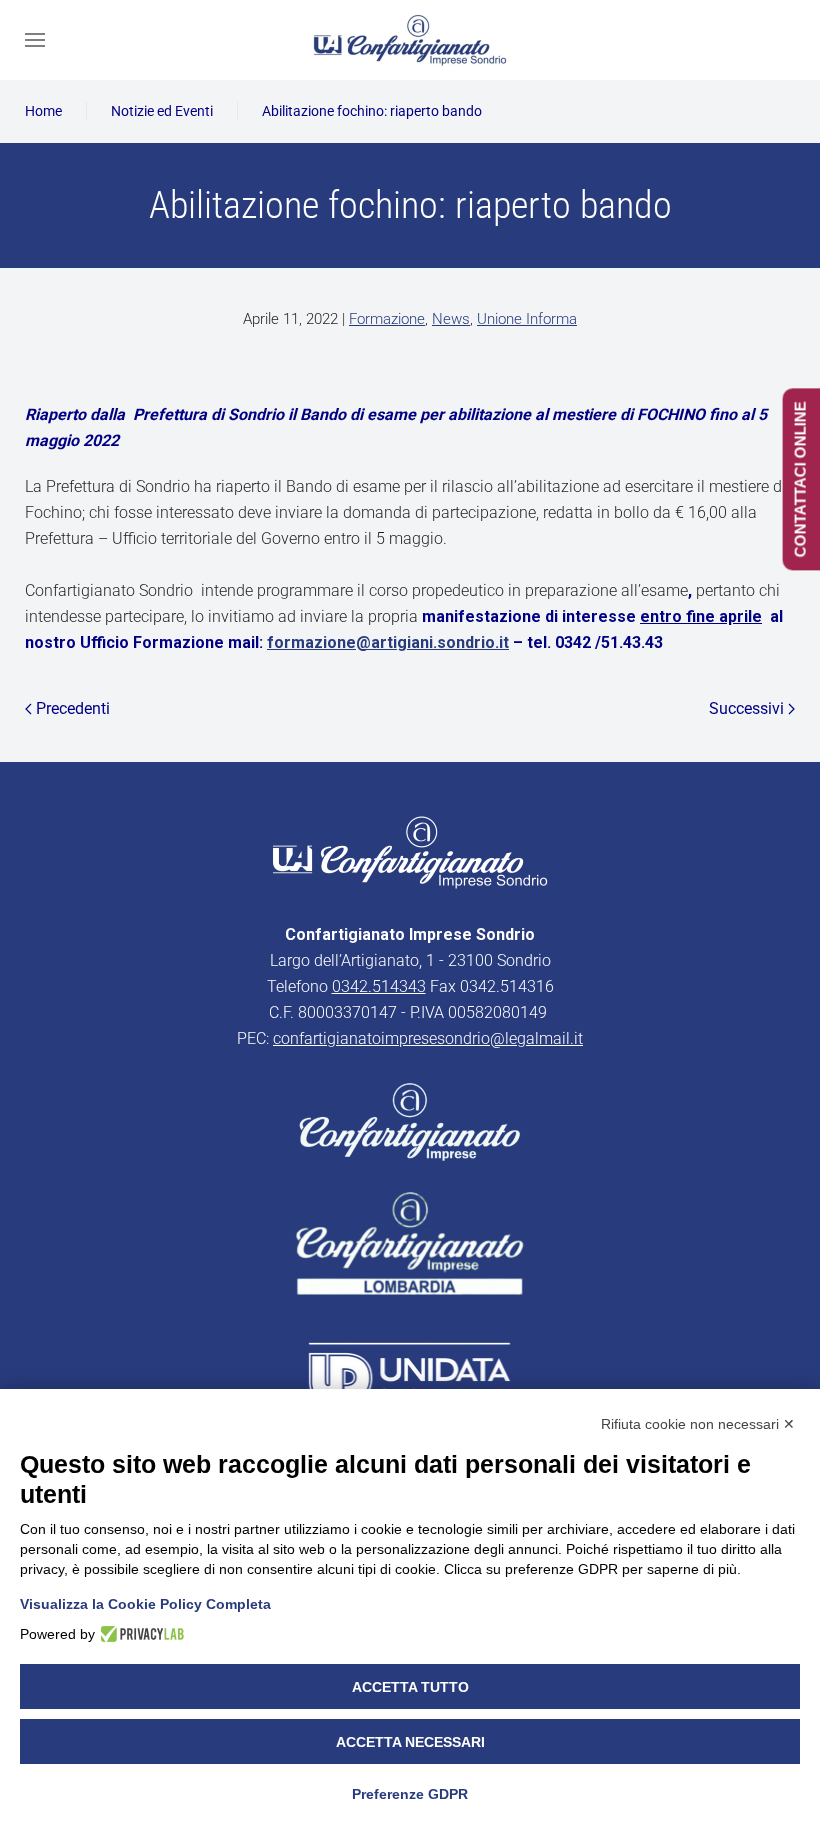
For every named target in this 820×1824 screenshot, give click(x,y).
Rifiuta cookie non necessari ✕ (698, 1424)
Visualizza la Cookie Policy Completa (145, 1604)
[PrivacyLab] (139, 1634)
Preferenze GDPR (410, 1794)
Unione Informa (527, 319)
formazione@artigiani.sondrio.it (388, 642)
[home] (410, 850)
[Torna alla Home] (410, 40)
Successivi (746, 708)
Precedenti (73, 708)
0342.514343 (379, 986)
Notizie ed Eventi (162, 111)
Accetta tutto (410, 1687)
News (451, 319)
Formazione (387, 319)
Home (43, 111)
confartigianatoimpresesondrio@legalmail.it (428, 1038)
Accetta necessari (410, 1742)
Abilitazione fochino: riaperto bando (372, 111)
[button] (35, 40)
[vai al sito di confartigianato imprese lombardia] (410, 1120)
